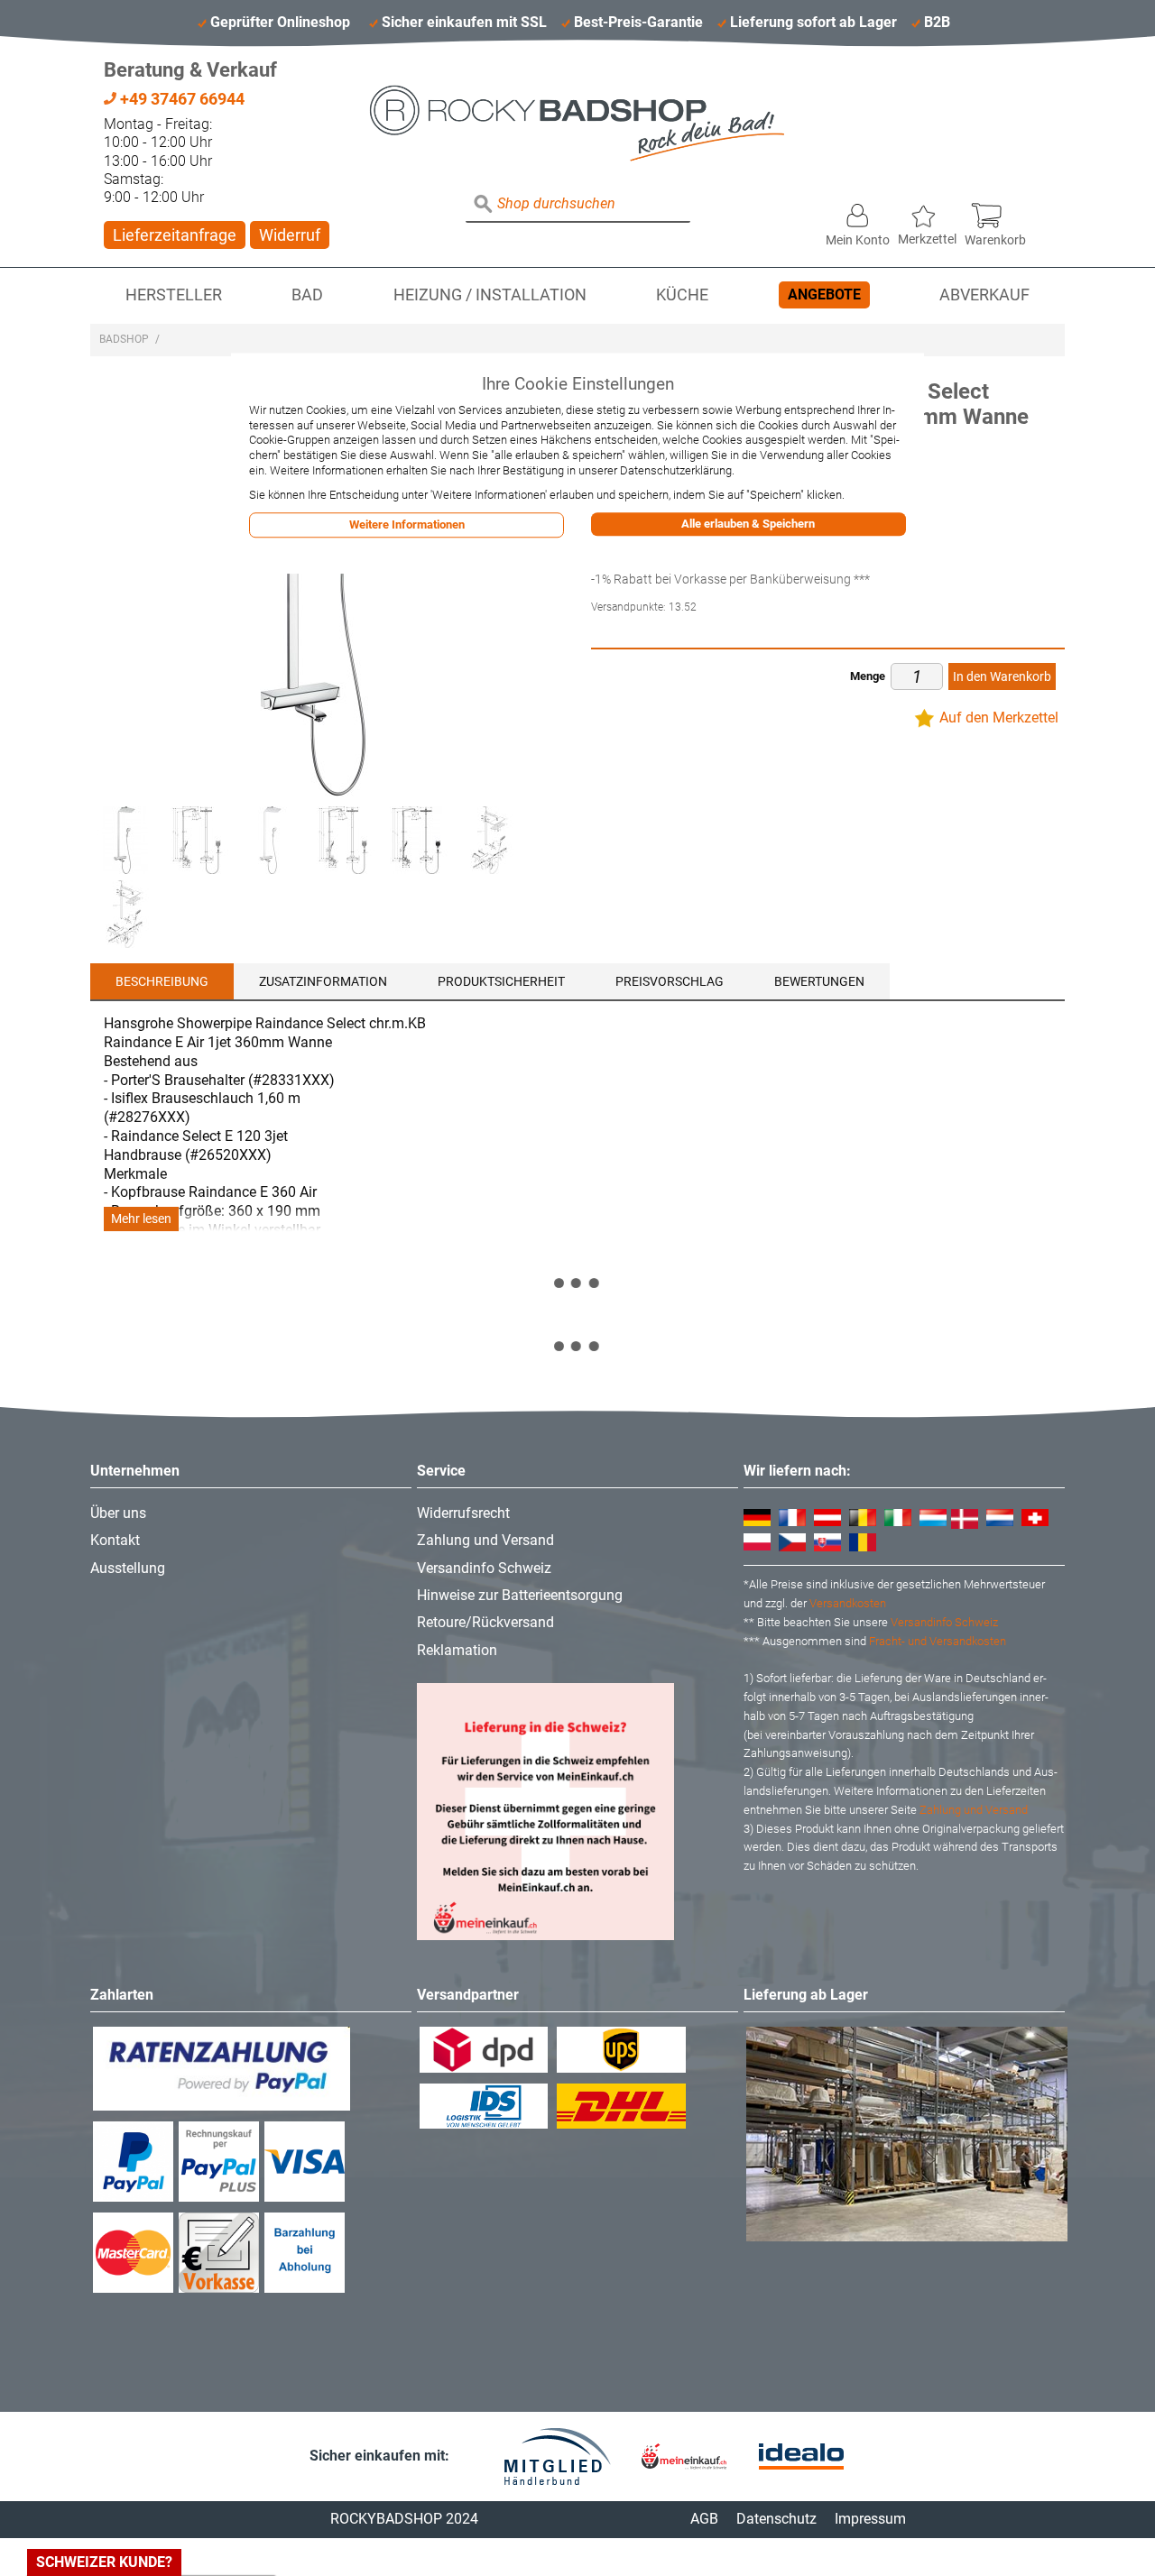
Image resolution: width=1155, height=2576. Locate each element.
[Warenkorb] (995, 211)
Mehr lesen (141, 1219)
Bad (307, 295)
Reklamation (457, 1650)
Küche (682, 295)
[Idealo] (801, 2456)
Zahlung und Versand (485, 1540)
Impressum (870, 2519)
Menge (868, 676)
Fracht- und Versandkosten (938, 1641)
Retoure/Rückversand (485, 1622)
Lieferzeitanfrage (175, 235)
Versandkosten (848, 1603)
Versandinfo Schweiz (484, 1568)
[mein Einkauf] (684, 2456)
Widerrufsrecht (463, 1513)
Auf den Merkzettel (999, 718)
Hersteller (174, 295)
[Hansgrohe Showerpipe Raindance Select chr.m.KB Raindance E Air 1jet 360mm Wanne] (124, 840)
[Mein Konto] (858, 211)
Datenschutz (776, 2519)
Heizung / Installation (490, 295)
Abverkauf (984, 295)
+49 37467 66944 (180, 99)
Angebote (824, 294)
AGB (704, 2519)
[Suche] (484, 205)
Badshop (124, 339)
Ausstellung (128, 1568)
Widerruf (290, 235)
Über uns (118, 1513)
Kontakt (115, 1540)
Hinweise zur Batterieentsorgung (520, 1595)
